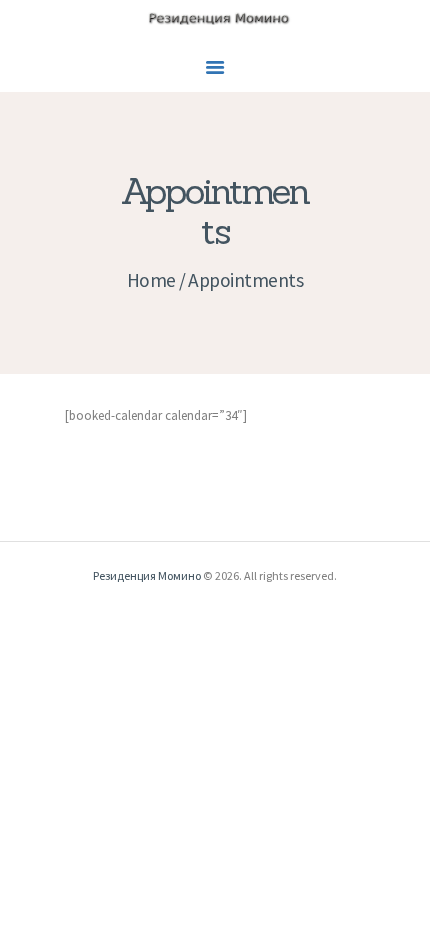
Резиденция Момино (147, 575)
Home (151, 280)
